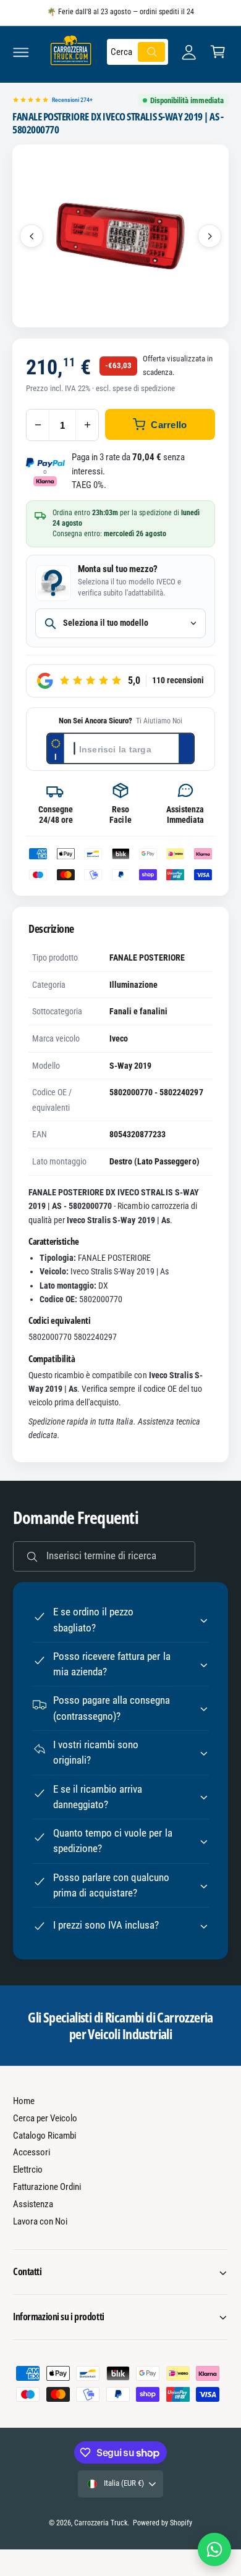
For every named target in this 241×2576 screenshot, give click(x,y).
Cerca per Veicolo (45, 2118)
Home (24, 2101)
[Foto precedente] (32, 236)
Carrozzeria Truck (101, 2523)
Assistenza (33, 2204)
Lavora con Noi (40, 2221)
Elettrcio (28, 2170)
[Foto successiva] (209, 236)
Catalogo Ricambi (44, 2136)
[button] (21, 52)
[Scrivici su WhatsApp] (214, 2549)
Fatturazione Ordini (47, 2187)
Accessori (32, 2152)
